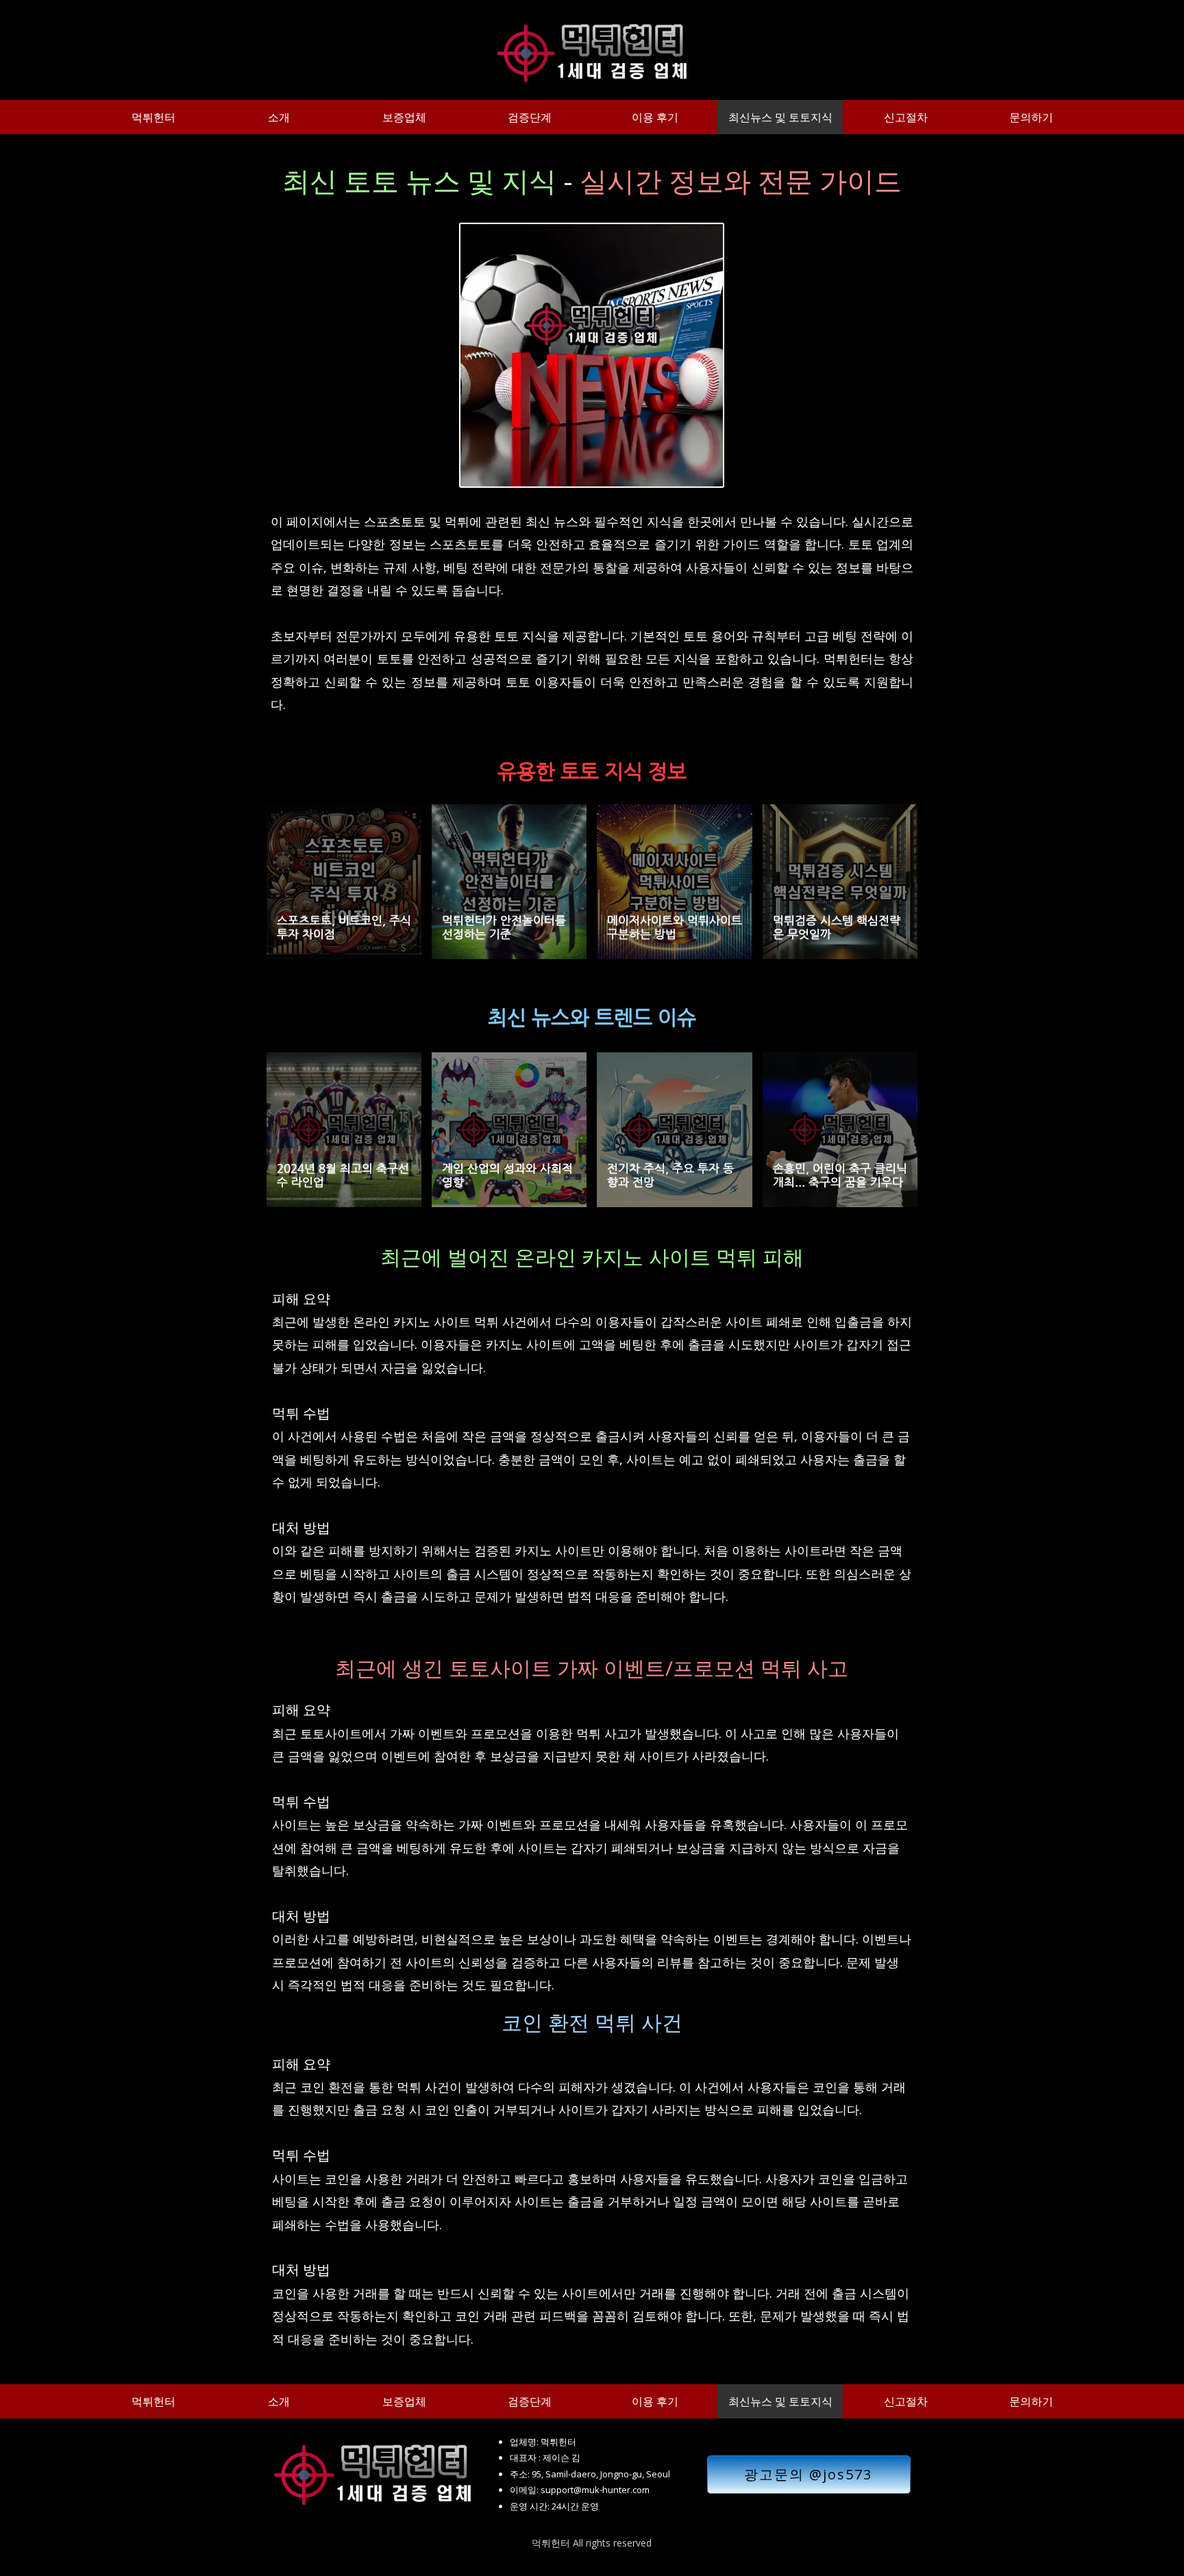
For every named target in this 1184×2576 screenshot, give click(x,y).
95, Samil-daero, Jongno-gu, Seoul (601, 2474)
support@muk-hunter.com (595, 2490)
